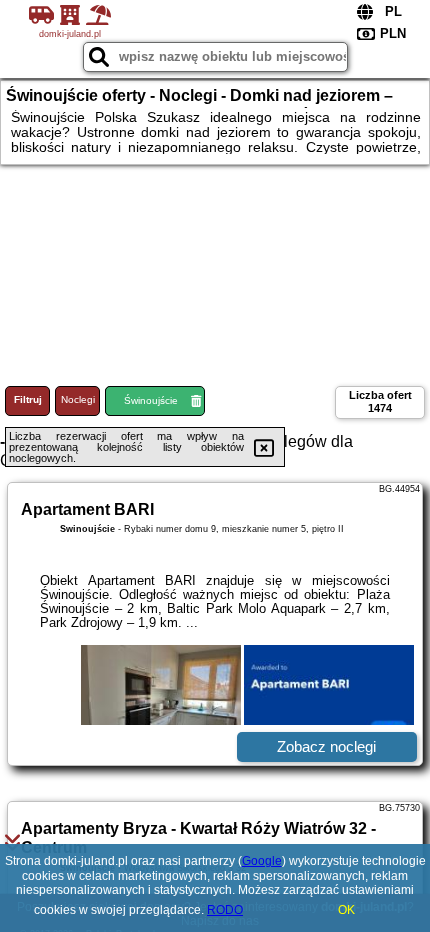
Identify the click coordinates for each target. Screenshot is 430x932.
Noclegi (78, 399)
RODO (225, 910)
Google (262, 861)
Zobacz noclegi (326, 746)
